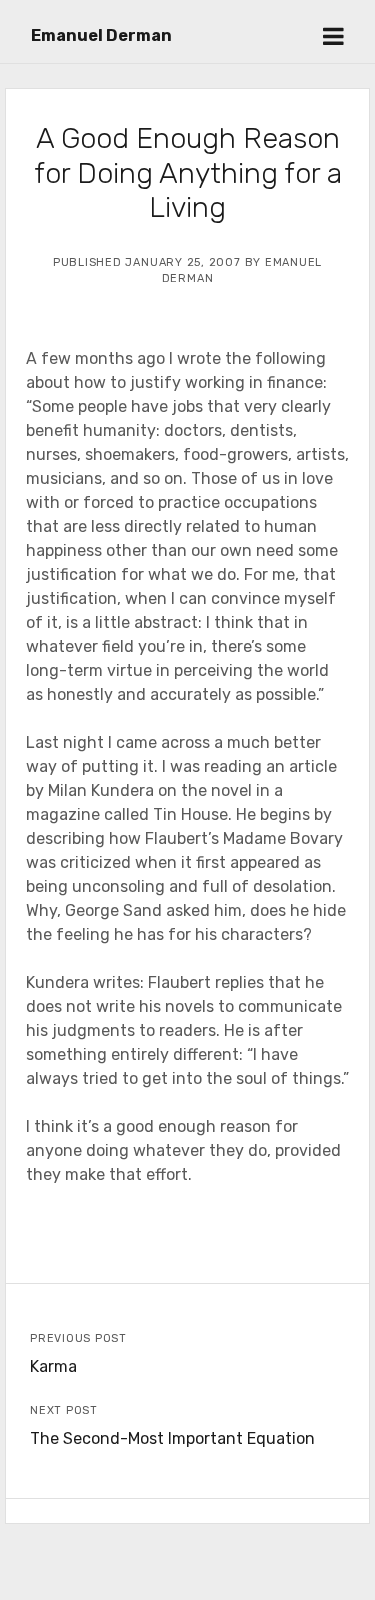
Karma (53, 1366)
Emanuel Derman (101, 35)
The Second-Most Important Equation (172, 1438)
